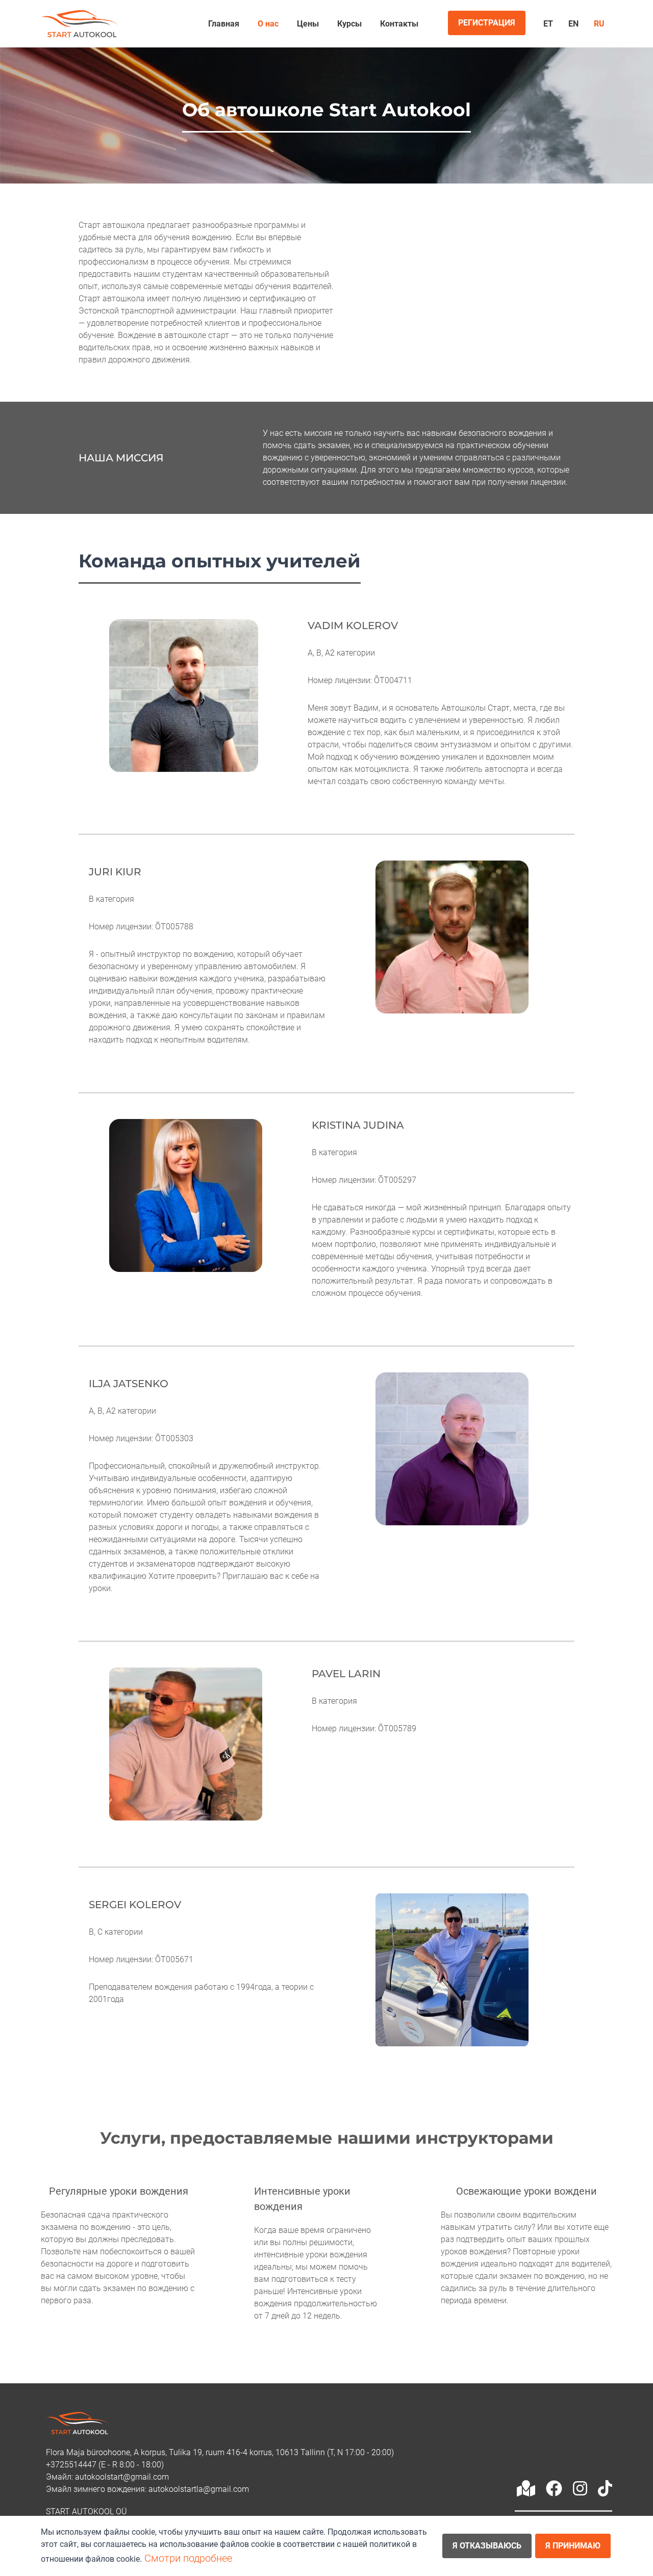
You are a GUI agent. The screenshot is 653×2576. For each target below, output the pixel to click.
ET (548, 24)
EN (573, 24)
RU (599, 24)
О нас (268, 24)
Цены (308, 24)
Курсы (349, 24)
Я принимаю (573, 2546)
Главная (224, 24)
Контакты (399, 24)
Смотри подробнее (188, 2558)
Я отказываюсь (487, 2546)
